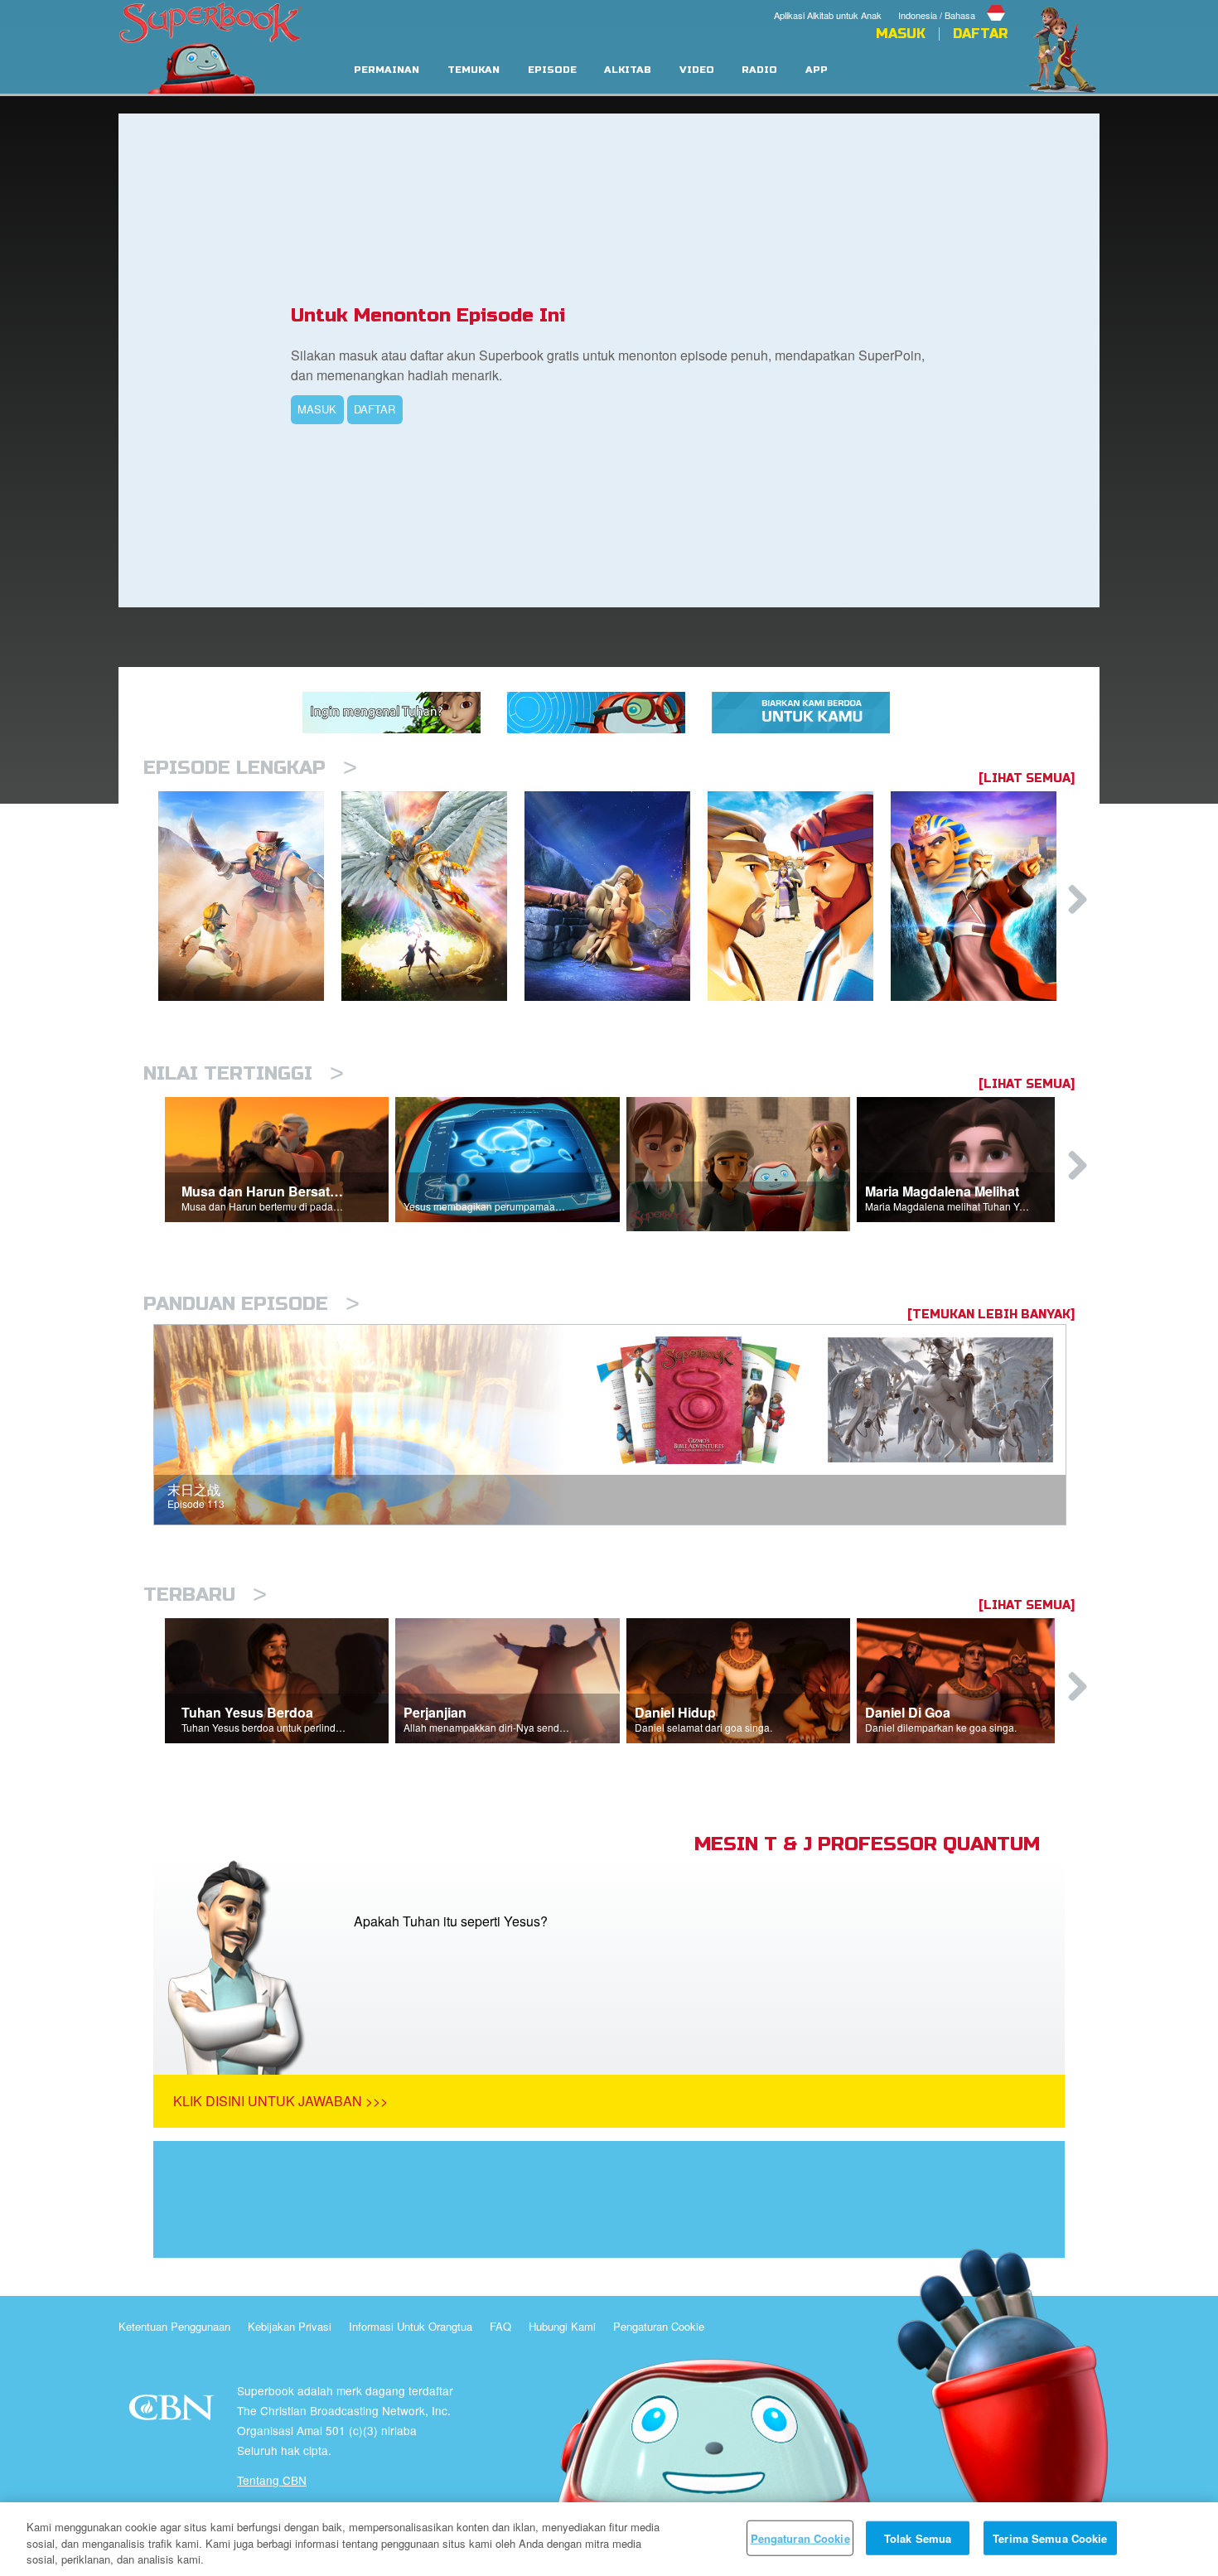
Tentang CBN (272, 2480)
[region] (609, 2539)
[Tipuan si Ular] (433, 896)
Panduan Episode (251, 1304)
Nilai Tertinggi (244, 1073)
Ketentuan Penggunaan (174, 2326)
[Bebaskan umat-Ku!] (982, 896)
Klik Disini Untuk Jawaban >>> (280, 2101)
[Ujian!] (616, 896)
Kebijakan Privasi (290, 2326)
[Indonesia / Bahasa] (953, 2)
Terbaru (205, 1595)
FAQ (500, 2326)
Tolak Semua (918, 2537)
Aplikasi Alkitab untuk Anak (828, 15)
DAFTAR (375, 409)
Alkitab (628, 70)
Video (697, 70)
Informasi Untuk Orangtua (411, 2326)
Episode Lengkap (250, 768)
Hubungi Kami (562, 2326)
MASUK (317, 409)
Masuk (901, 34)
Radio (759, 70)
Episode (552, 70)
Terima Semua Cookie (1050, 2537)
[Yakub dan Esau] (799, 896)
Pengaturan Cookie (659, 2326)
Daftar (980, 34)
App (817, 70)
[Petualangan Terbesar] (250, 896)
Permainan (387, 70)
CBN (174, 2412)
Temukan (474, 70)
